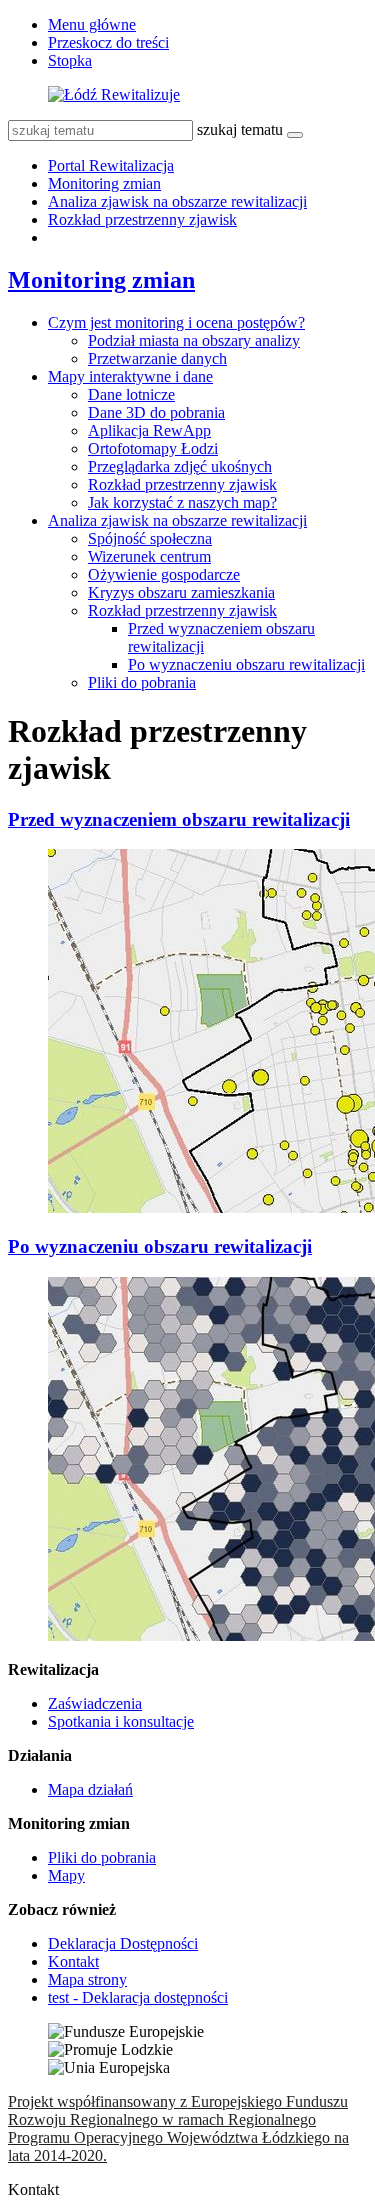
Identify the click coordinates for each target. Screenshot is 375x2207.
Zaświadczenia (95, 1703)
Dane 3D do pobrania (156, 412)
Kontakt (73, 1961)
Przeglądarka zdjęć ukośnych (180, 466)
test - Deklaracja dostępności (138, 1997)
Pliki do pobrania (142, 682)
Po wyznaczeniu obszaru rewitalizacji (246, 664)
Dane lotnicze (131, 394)
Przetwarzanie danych (157, 358)
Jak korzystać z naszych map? (182, 502)
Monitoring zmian (104, 183)
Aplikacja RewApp (149, 430)
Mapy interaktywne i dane (130, 376)
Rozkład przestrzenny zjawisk (142, 219)
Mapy (66, 1875)
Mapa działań (90, 1789)
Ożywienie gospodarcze (164, 574)
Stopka (70, 60)
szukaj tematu (240, 129)
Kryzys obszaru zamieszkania (181, 592)
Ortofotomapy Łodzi (153, 448)
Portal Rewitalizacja (111, 165)
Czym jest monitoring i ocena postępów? (176, 322)
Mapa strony (87, 1979)
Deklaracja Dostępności (123, 1943)
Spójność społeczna (150, 538)
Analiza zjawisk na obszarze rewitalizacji (177, 201)
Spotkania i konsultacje (121, 1721)
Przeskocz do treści (108, 42)
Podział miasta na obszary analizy (194, 340)
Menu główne (92, 24)
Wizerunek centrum (149, 556)
